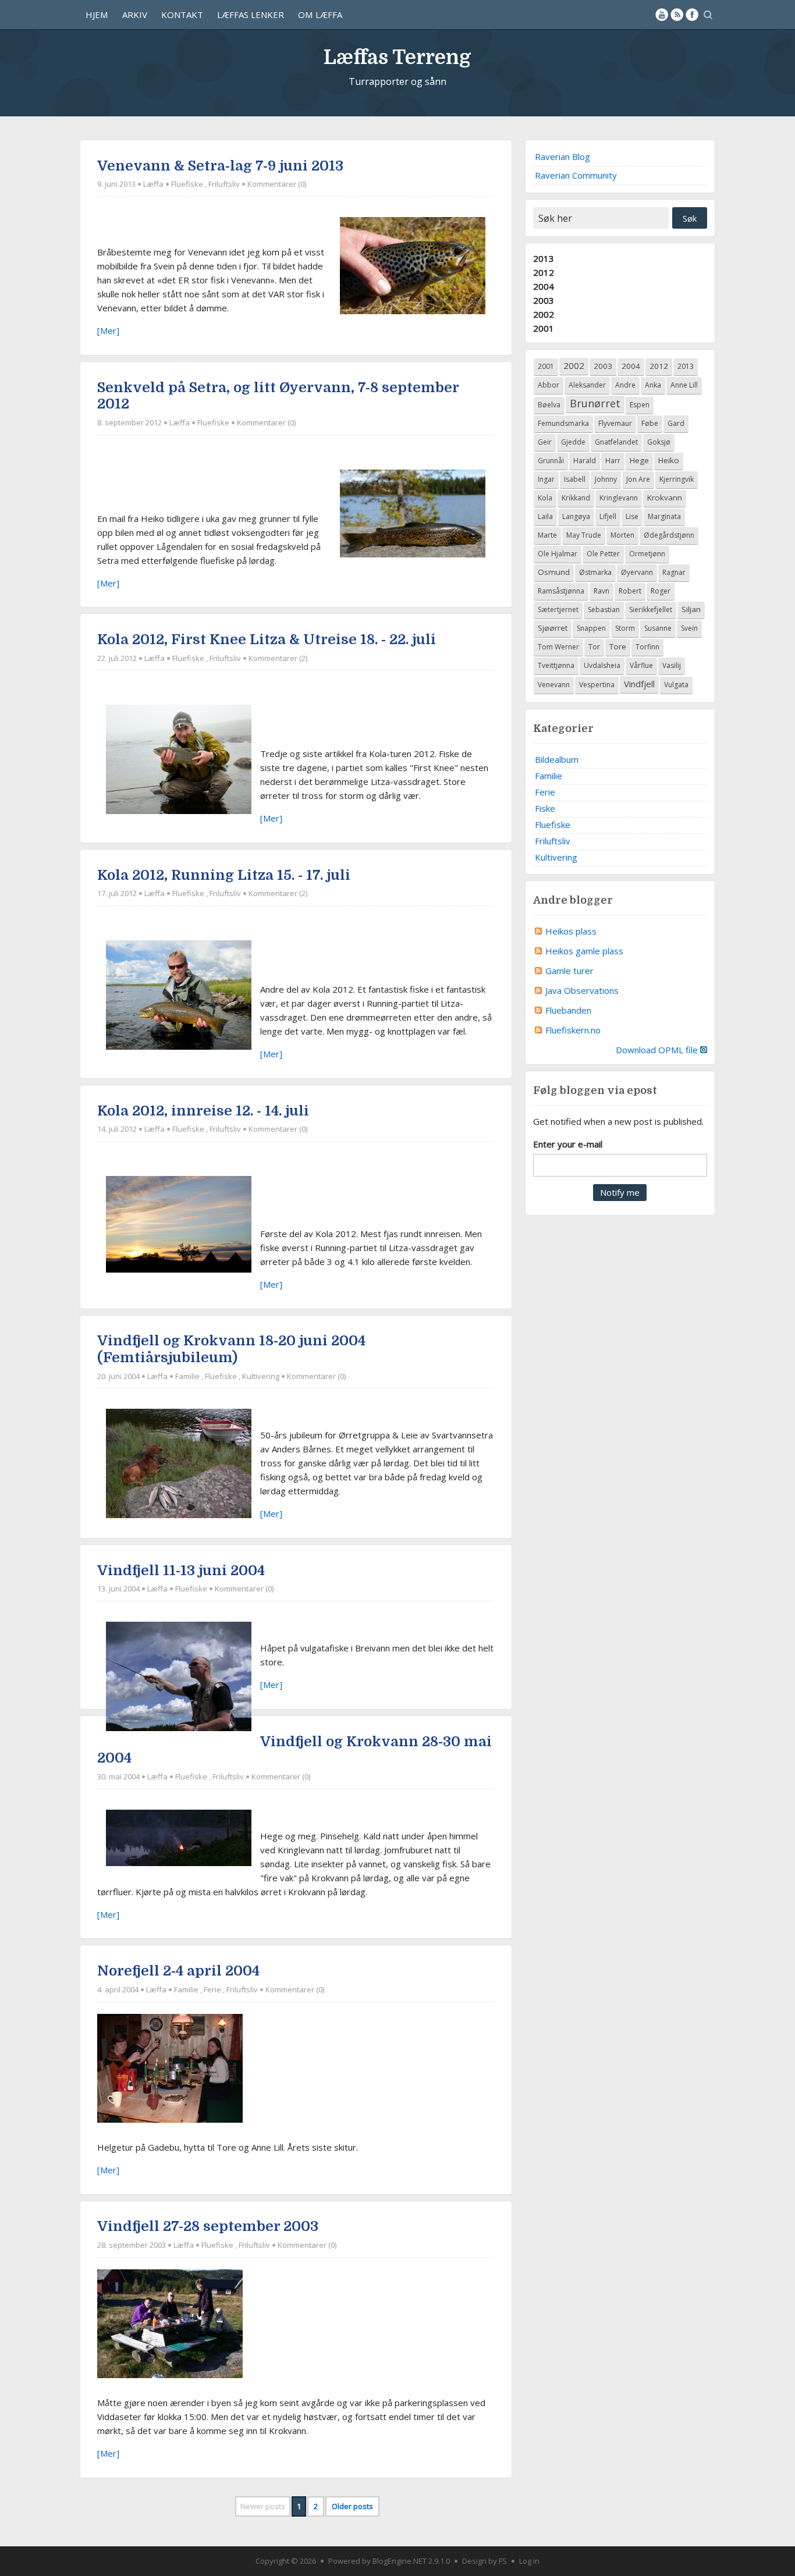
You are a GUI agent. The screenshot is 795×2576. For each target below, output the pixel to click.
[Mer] (108, 331)
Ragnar (674, 572)
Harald (585, 461)
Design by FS (485, 2561)
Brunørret (595, 403)
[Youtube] (662, 15)
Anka (653, 385)
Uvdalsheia (602, 665)
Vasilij (672, 665)
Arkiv (135, 15)
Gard (676, 423)
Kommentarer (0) (277, 184)
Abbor (549, 385)
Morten (622, 535)
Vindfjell (639, 684)
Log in (529, 2561)
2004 (544, 286)
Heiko (669, 460)
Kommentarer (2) (278, 658)
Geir (545, 442)
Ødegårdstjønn (669, 535)
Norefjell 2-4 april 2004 (178, 1971)
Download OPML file (658, 1050)
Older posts (352, 2506)
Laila (545, 516)
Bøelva (549, 405)
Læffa (153, 184)
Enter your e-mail (568, 1144)
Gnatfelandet (616, 442)
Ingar (546, 479)
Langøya (576, 516)
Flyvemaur (615, 423)
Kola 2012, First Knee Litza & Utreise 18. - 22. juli (267, 639)
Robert (630, 591)
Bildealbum (557, 759)
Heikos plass (571, 931)
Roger (661, 591)
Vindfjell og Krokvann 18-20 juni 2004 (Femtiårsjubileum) (231, 1349)
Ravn (601, 591)
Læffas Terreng (397, 57)
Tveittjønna (556, 665)
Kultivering (261, 1376)
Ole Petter (603, 554)
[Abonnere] (677, 15)
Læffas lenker (251, 15)
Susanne (658, 628)
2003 (544, 300)
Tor (594, 647)
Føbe (650, 423)
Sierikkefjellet (651, 610)
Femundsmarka (563, 423)
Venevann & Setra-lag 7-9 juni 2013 (220, 166)
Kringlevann (619, 498)
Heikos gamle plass (584, 951)
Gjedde (573, 442)
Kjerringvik (677, 479)
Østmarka (595, 572)
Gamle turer (569, 971)
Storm (625, 628)
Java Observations (582, 990)
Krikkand (576, 498)
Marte (547, 535)
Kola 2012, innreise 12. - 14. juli (203, 1111)
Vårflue (641, 665)
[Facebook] (692, 15)
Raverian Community (576, 175)
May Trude (584, 535)
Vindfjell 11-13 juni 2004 (181, 1571)
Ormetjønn (647, 554)
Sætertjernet (558, 610)
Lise (632, 516)
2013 (544, 258)
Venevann (554, 685)
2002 (544, 314)
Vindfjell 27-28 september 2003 (208, 2226)
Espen (640, 405)
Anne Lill (684, 385)
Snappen (591, 628)
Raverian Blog (562, 157)
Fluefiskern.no (573, 1030)
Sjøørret (553, 628)
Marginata (664, 516)
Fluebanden (568, 1010)
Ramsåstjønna (561, 591)
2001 (544, 328)
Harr (613, 461)
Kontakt (182, 15)
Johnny (606, 479)
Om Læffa (320, 15)
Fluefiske (187, 184)
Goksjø (659, 442)
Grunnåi (551, 461)
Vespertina (597, 685)
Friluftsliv (224, 184)
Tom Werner (558, 647)
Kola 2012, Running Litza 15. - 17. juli (224, 875)
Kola (545, 498)
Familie (187, 1376)
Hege (639, 460)
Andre (625, 385)
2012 (544, 272)
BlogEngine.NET (400, 2561)
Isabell (575, 479)
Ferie (212, 1989)
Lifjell (608, 516)
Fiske (545, 808)
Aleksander (587, 385)
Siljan (691, 609)
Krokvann (665, 498)
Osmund (554, 572)
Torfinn (647, 647)
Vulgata (676, 685)
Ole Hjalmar (558, 554)
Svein (689, 628)
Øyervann (637, 572)
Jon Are (638, 479)
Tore (618, 646)
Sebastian (604, 610)
